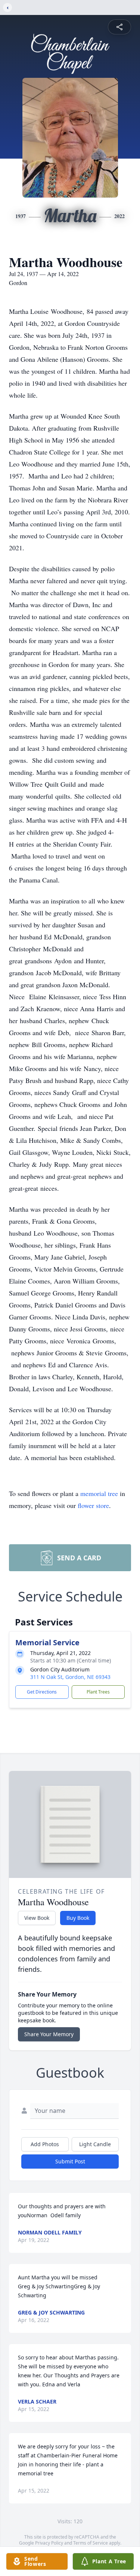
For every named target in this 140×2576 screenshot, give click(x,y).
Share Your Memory (49, 2034)
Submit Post (70, 2161)
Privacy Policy (49, 2543)
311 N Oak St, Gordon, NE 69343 (70, 1677)
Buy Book (78, 1918)
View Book (37, 1918)
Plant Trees (98, 1692)
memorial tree (99, 1493)
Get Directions (42, 1692)
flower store (93, 1505)
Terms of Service (91, 2543)
